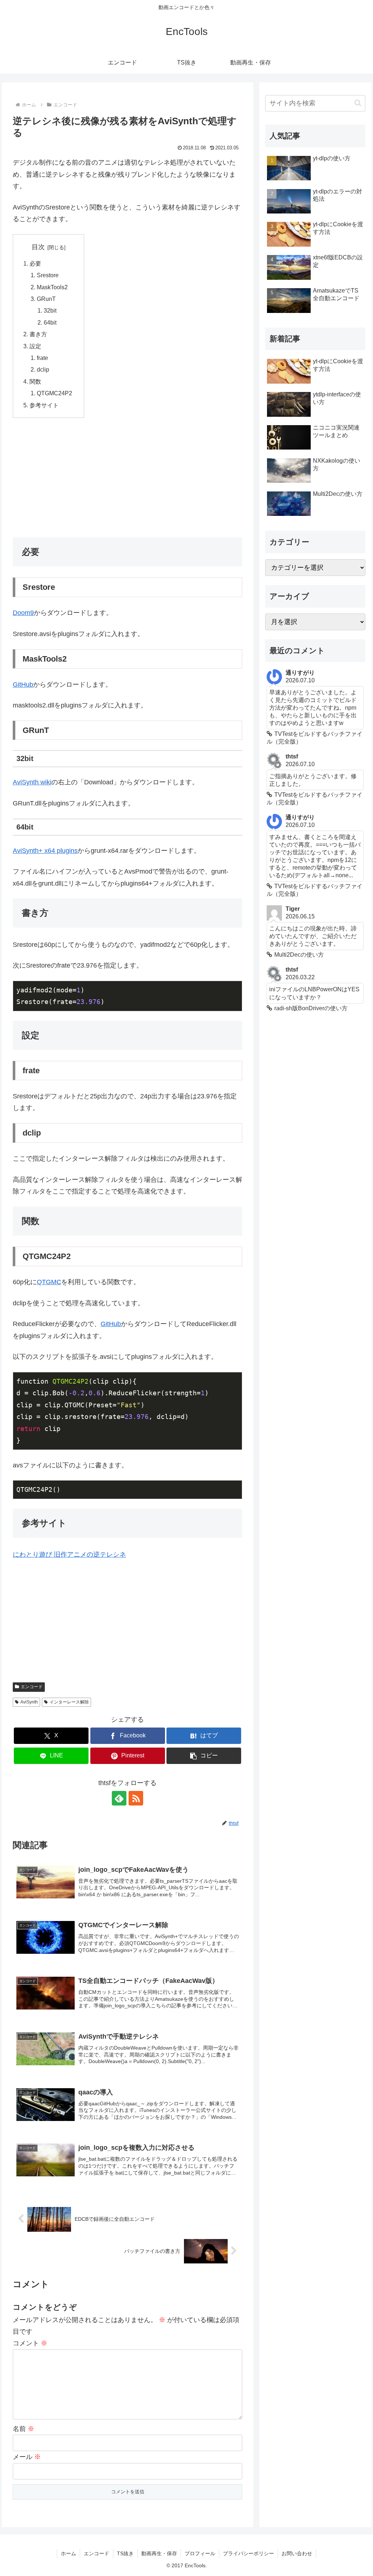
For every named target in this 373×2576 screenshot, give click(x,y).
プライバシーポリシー (248, 2553)
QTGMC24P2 (54, 393)
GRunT (46, 299)
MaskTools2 (52, 287)
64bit (50, 322)
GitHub (23, 685)
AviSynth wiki (32, 782)
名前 (23, 2429)
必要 (35, 263)
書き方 (38, 334)
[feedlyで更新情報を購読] (119, 1798)
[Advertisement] (127, 477)
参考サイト (44, 405)
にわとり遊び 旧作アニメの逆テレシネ (69, 1554)
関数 (35, 381)
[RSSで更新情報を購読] (136, 1798)
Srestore (48, 275)
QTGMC (49, 1282)
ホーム (68, 2553)
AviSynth (29, 1702)
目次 (38, 247)
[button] (204, 1756)
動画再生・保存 (159, 2553)
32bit (50, 310)
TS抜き (125, 2553)
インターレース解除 (69, 1702)
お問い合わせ (297, 2553)
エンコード (32, 1687)
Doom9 (23, 613)
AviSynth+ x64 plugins (45, 851)
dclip (43, 369)
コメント (30, 2343)
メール (27, 2457)
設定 (35, 346)
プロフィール (200, 2553)
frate (42, 358)
